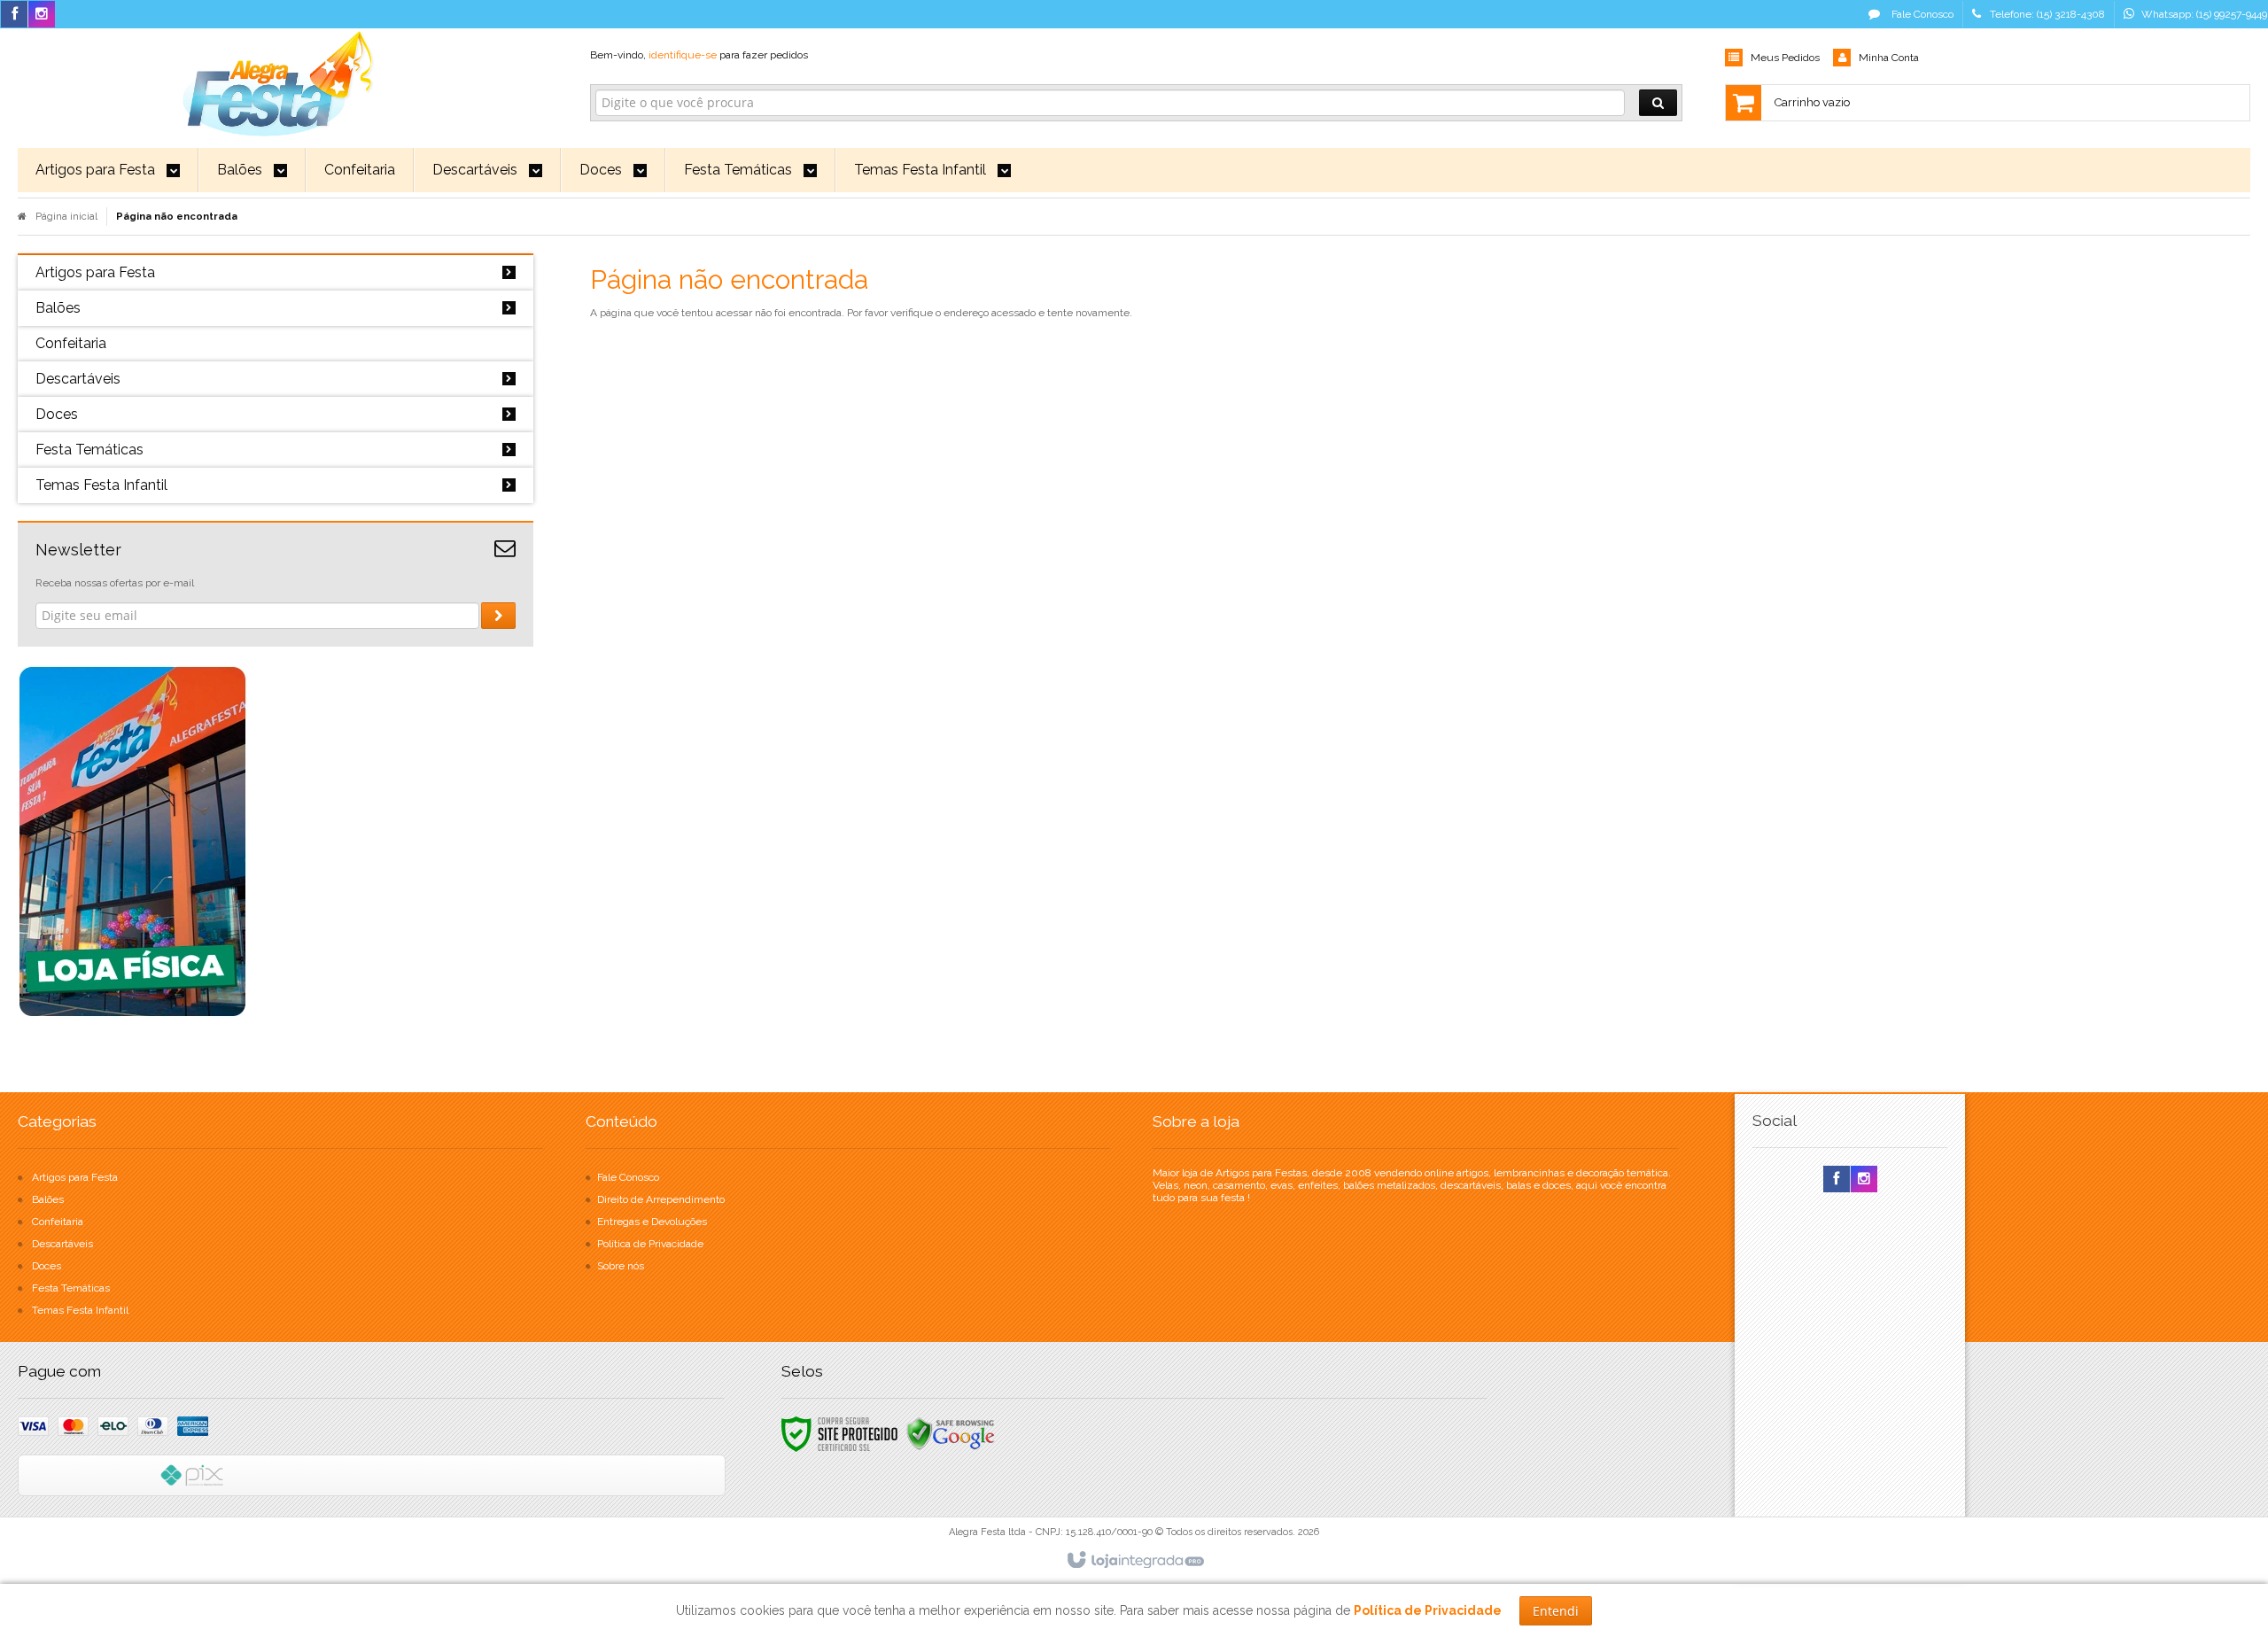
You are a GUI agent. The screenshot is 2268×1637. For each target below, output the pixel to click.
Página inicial (66, 217)
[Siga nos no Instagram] (42, 15)
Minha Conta (1889, 58)
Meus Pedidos (1785, 58)
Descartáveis (62, 1244)
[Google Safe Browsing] (951, 1433)
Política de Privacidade (650, 1244)
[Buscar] (1658, 103)
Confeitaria (58, 1222)
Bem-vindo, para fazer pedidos (699, 55)
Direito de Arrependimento (661, 1199)
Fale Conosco (1921, 14)
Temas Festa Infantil (80, 1310)
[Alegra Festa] (276, 81)
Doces (47, 1266)
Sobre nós (621, 1266)
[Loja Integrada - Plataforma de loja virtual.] (1134, 1561)
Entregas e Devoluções (652, 1222)
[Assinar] (498, 616)
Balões (48, 1199)
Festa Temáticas (71, 1288)
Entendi (1556, 1611)
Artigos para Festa (75, 1177)
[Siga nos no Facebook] (14, 15)
